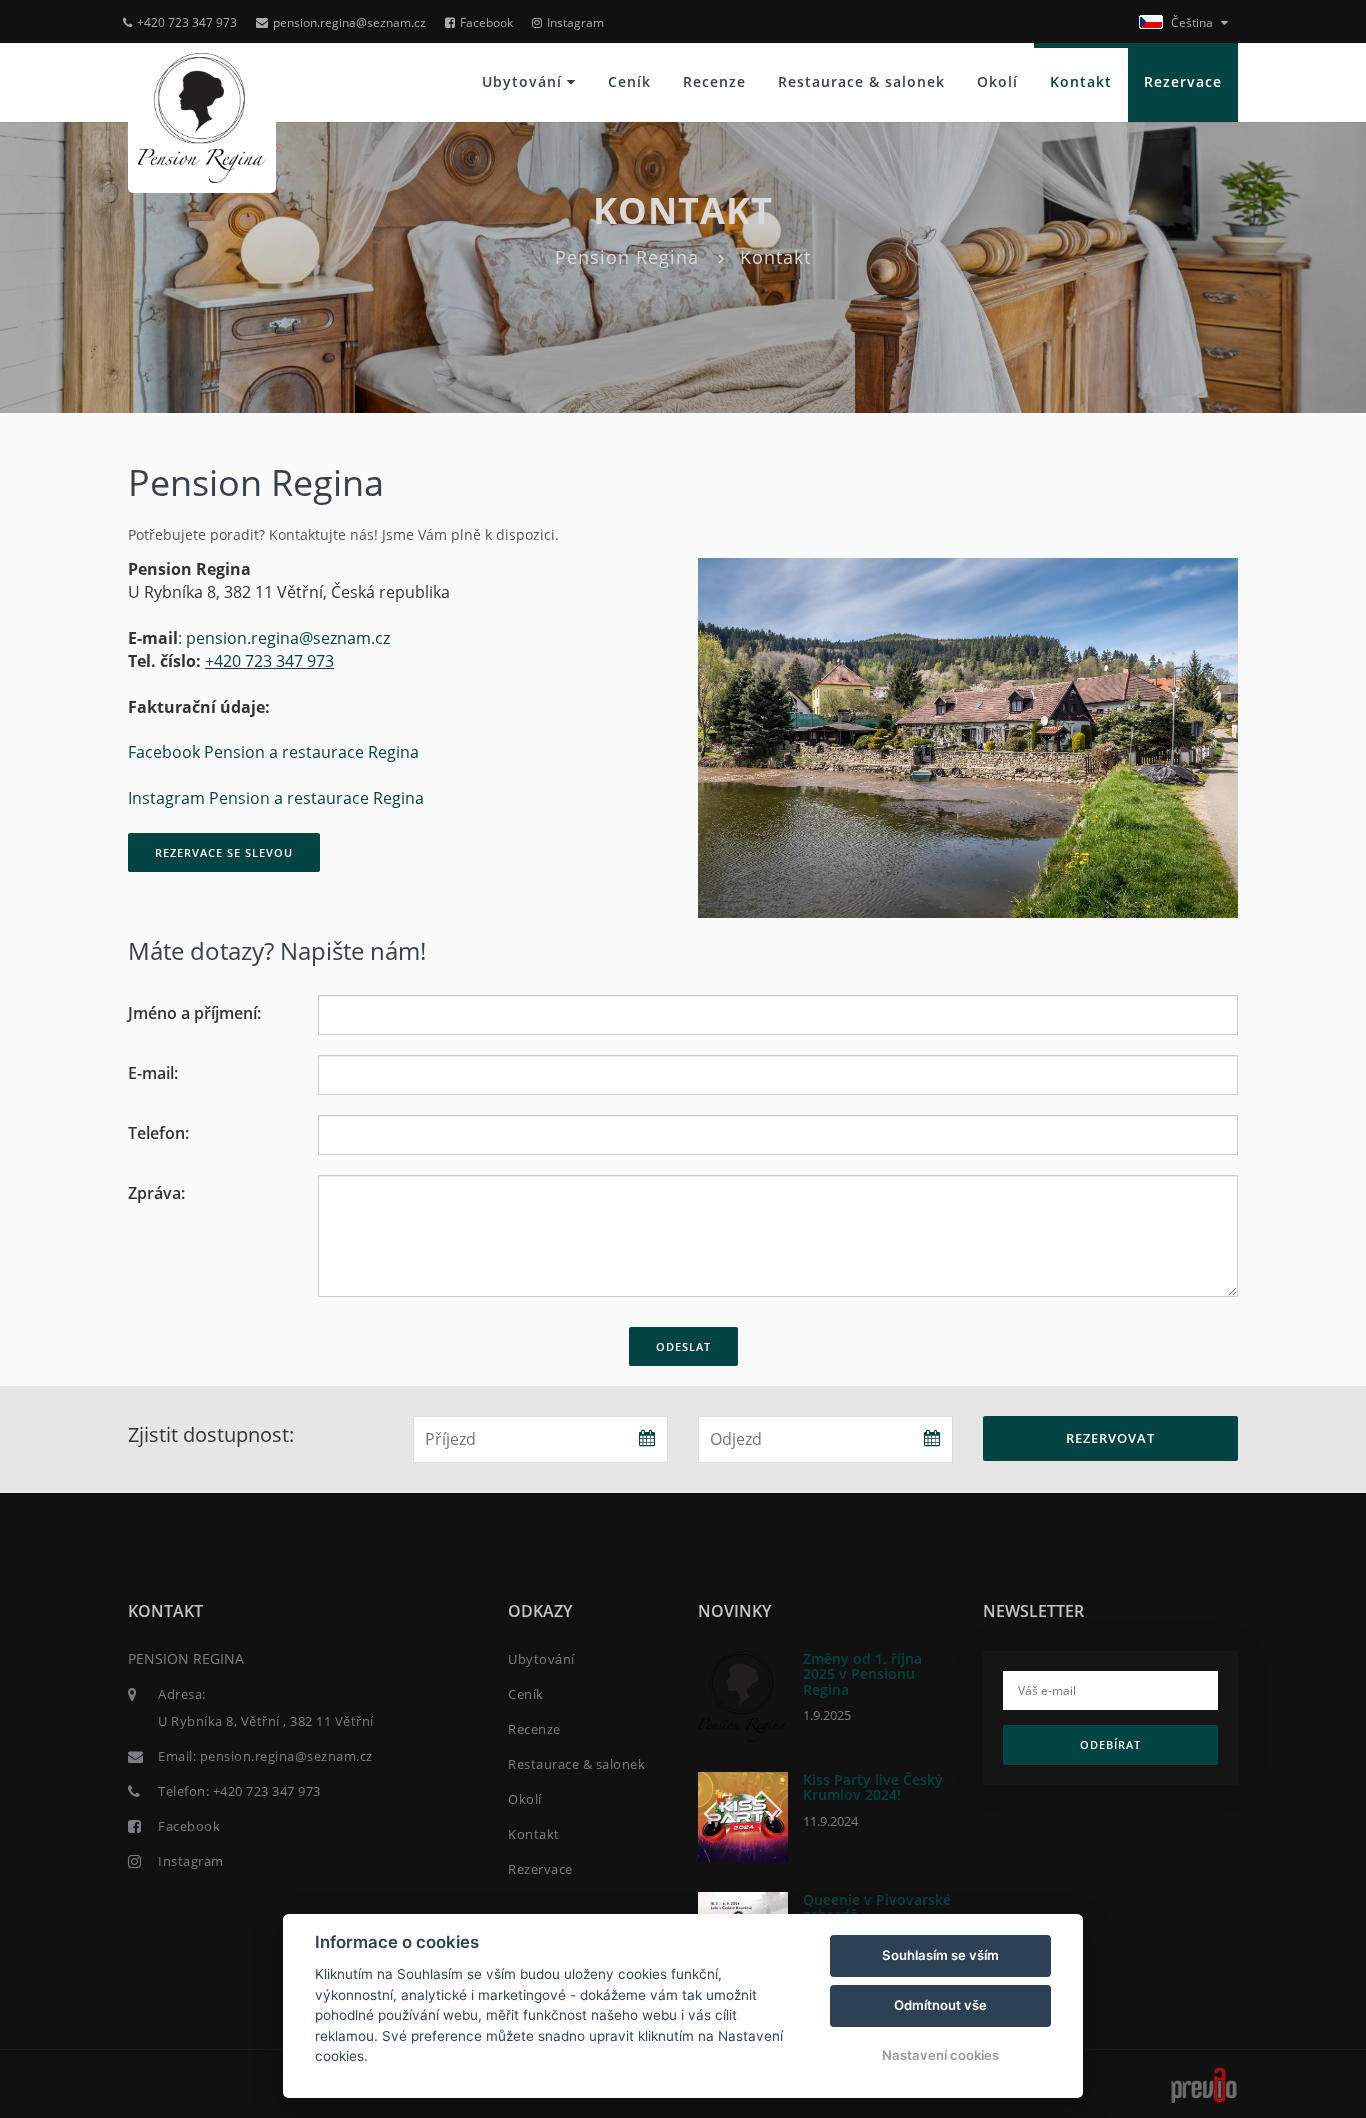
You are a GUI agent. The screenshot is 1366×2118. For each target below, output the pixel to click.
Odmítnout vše (940, 2005)
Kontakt (1081, 81)
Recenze (714, 81)
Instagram (575, 22)
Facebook (486, 22)
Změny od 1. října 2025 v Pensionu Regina (862, 1674)
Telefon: (158, 1133)
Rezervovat (1110, 1438)
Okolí (997, 81)
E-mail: (153, 1073)
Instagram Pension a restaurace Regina (276, 798)
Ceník (629, 81)
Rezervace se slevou (224, 852)
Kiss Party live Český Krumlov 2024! (873, 1787)
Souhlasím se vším (940, 1955)
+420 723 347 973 (187, 22)
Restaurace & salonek (861, 81)
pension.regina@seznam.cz (349, 22)
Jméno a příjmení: (194, 1013)
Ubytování (524, 81)
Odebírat (1110, 1744)
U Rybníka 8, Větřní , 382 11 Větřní (266, 1721)
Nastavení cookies (940, 2055)
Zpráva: (156, 1193)
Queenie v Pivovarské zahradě (877, 1907)
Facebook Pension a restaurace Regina (273, 752)
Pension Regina (627, 257)
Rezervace (1183, 81)
